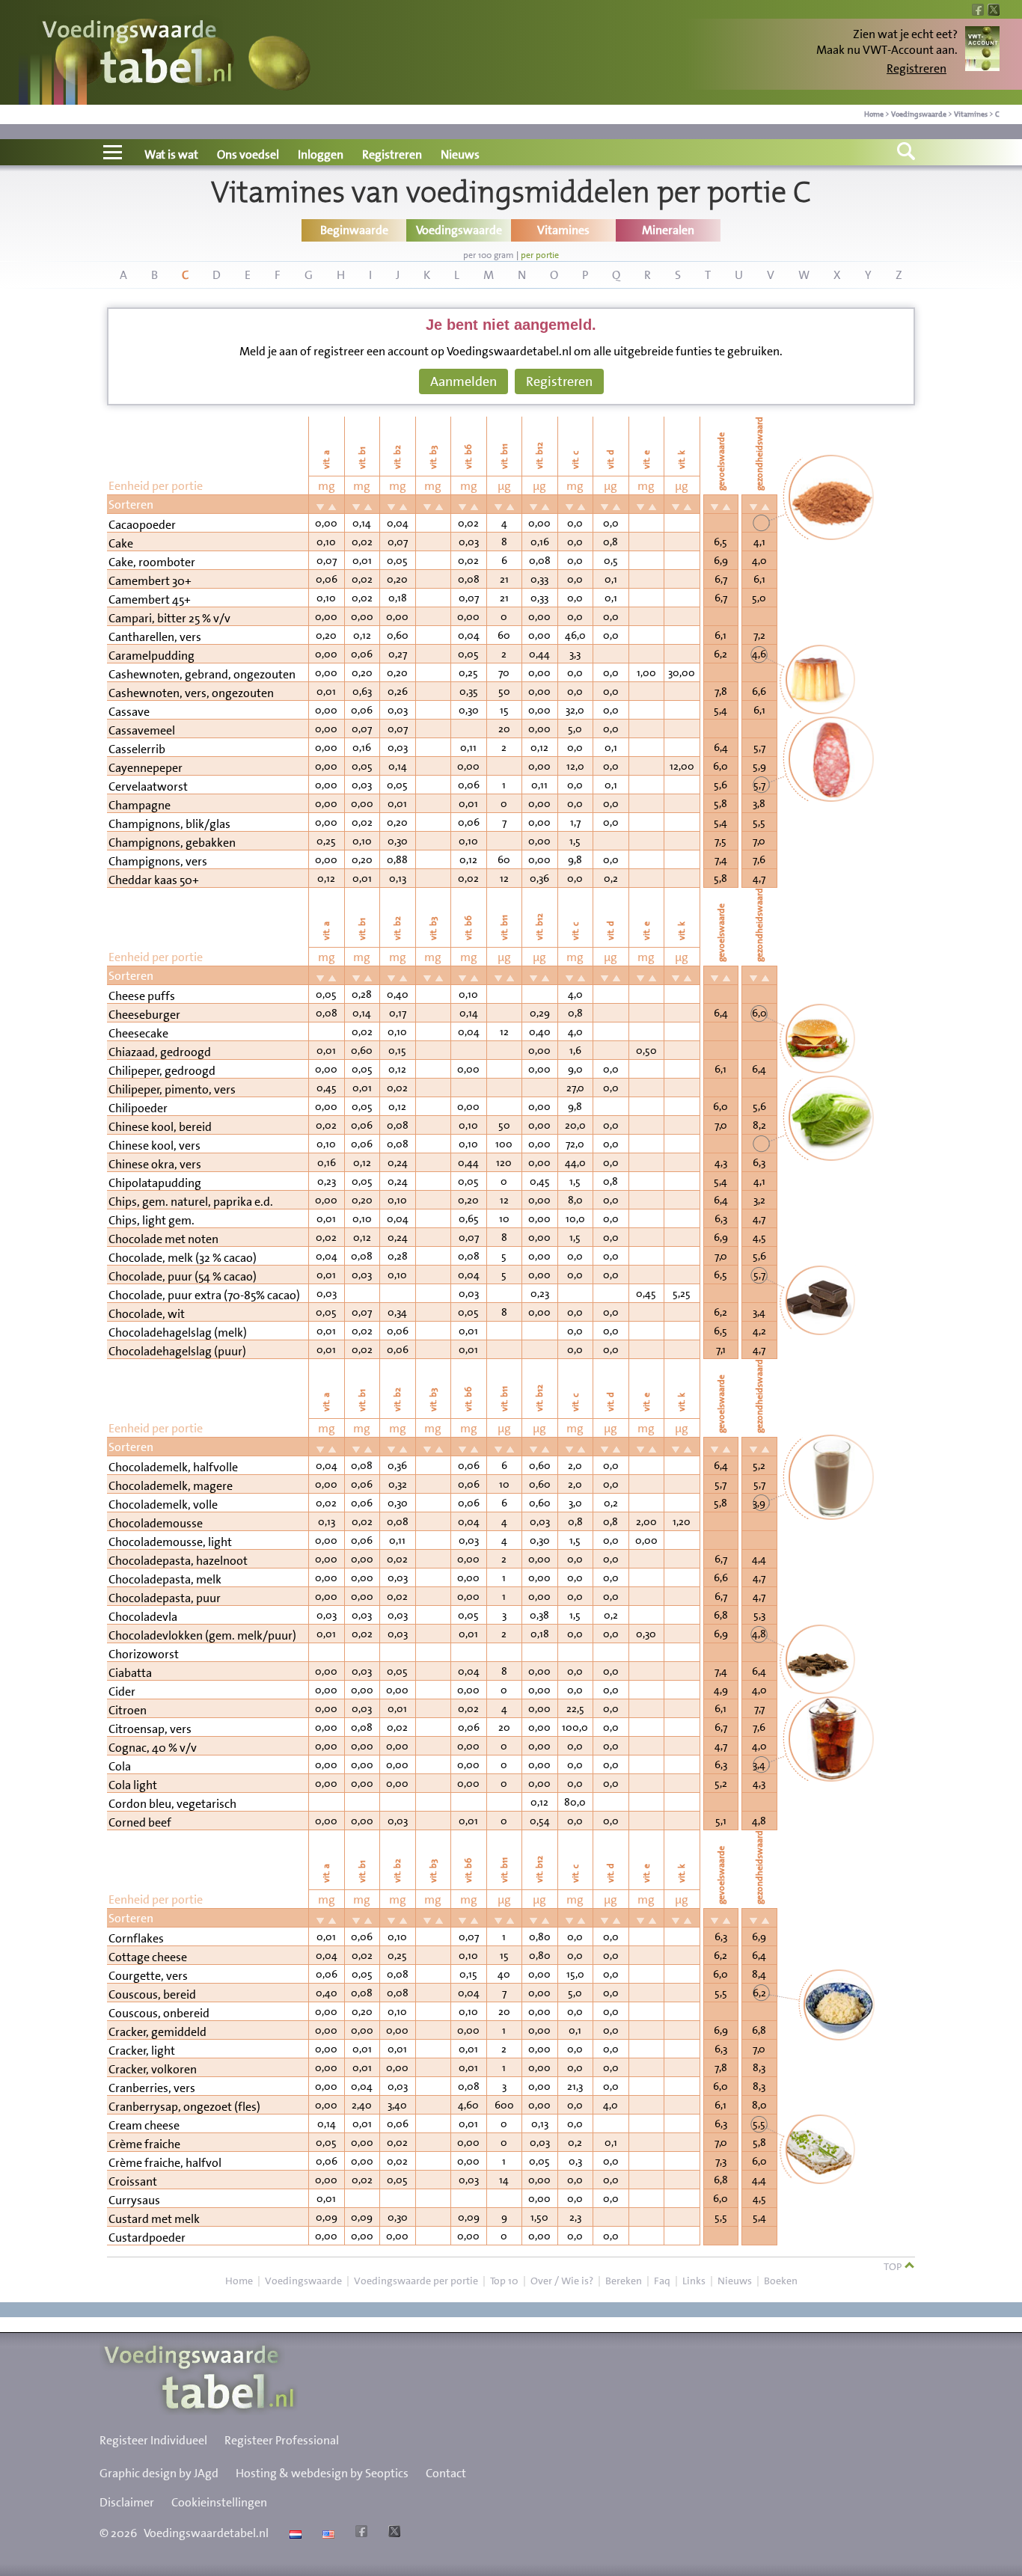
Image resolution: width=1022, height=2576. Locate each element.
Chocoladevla (143, 1617)
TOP (894, 2266)
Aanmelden (463, 381)
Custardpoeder (147, 2238)
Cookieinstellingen (219, 2502)
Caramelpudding (152, 656)
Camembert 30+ (150, 581)
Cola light (133, 1785)
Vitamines (971, 114)
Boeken (781, 2281)
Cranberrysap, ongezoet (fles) (184, 2107)
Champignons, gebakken (172, 843)
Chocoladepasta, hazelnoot (178, 1561)
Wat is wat (171, 154)
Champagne (140, 805)
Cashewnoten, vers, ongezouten (191, 693)
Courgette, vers (148, 1976)
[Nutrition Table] (327, 2533)
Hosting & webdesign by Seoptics (322, 2473)
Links (694, 2281)
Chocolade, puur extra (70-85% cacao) (204, 1295)
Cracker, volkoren (153, 2069)
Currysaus (134, 2200)
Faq (662, 2281)
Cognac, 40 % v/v (153, 1748)
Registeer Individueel (153, 2440)
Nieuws (460, 154)
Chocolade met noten (163, 1239)
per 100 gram (489, 255)
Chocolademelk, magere (171, 1486)
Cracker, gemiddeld (157, 2032)
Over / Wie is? (562, 2281)
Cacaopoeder (142, 525)
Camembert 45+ (150, 599)
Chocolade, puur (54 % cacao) (183, 1276)
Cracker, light (142, 2051)
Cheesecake (138, 1033)
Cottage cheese (148, 1957)
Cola (120, 1766)
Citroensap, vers (150, 1729)
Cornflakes (136, 1938)
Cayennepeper (146, 768)
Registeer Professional (282, 2440)
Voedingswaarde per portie (416, 2281)
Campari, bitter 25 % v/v (169, 618)
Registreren (917, 68)
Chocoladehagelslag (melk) (178, 1333)
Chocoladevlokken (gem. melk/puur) (202, 1635)
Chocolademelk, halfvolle (173, 1467)
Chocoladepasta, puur (165, 1598)
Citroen (128, 1710)
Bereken (624, 2281)
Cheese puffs (142, 996)
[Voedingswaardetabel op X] (392, 2533)
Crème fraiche (144, 2144)
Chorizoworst (144, 1654)
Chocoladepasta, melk (165, 1579)
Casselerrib (137, 749)
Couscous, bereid (152, 1994)
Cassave (129, 712)
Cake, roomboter (152, 562)
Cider (122, 1692)
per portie (540, 255)
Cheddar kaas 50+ (154, 880)
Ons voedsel (248, 154)
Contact (446, 2473)
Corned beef (140, 1822)
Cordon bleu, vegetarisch (172, 1804)
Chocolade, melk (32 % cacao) (183, 1258)
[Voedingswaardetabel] (138, 54)
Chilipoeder (138, 1108)
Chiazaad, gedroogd (160, 1052)
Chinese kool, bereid (160, 1127)
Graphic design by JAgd (159, 2473)
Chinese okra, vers (155, 1164)
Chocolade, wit (147, 1314)
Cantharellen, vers (155, 637)
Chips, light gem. (152, 1220)
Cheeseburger (144, 1015)
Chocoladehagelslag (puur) (177, 1351)
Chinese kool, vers (154, 1146)
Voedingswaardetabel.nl (206, 2533)
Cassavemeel (142, 730)
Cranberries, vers (152, 2088)
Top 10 (504, 2281)
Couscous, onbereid (159, 2013)
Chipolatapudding (155, 1183)
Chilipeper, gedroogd (162, 1071)
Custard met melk (154, 2219)
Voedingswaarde (919, 114)
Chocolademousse (156, 1523)
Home (874, 114)
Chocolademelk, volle (163, 1505)
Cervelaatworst (148, 786)
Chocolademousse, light (170, 1542)
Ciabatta (130, 1673)
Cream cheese (144, 2125)
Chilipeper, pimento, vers (172, 1089)
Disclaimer (127, 2502)
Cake (121, 543)
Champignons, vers (158, 861)
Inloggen (321, 154)
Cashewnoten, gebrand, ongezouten (202, 674)
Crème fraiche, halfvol (165, 2163)
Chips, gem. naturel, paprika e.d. (191, 1202)
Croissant (133, 2181)
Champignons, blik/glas (169, 824)
